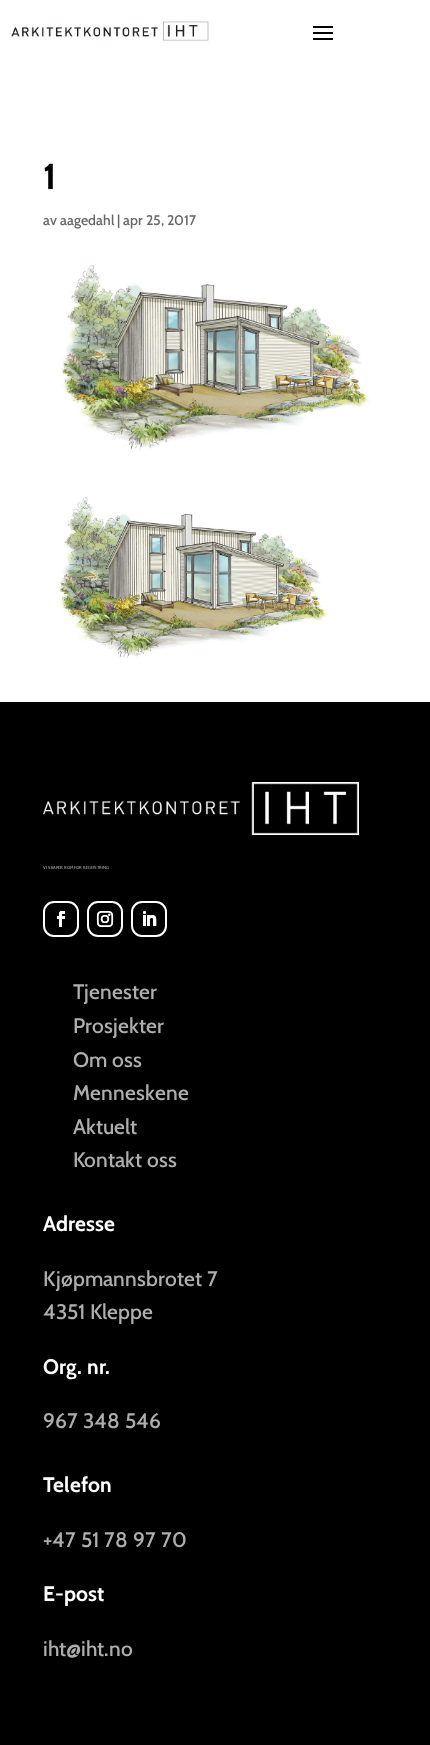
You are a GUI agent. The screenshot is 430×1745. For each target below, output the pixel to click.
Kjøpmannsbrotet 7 (130, 1278)
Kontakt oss (125, 1159)
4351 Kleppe (98, 1311)
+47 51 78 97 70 (115, 1539)
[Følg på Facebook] (61, 919)
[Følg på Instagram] (105, 919)
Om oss (107, 1059)
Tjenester (115, 991)
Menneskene (131, 1092)
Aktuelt (105, 1126)
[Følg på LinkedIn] (149, 919)
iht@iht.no (88, 1648)
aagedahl (87, 220)
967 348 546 (102, 1420)
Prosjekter (118, 1025)
